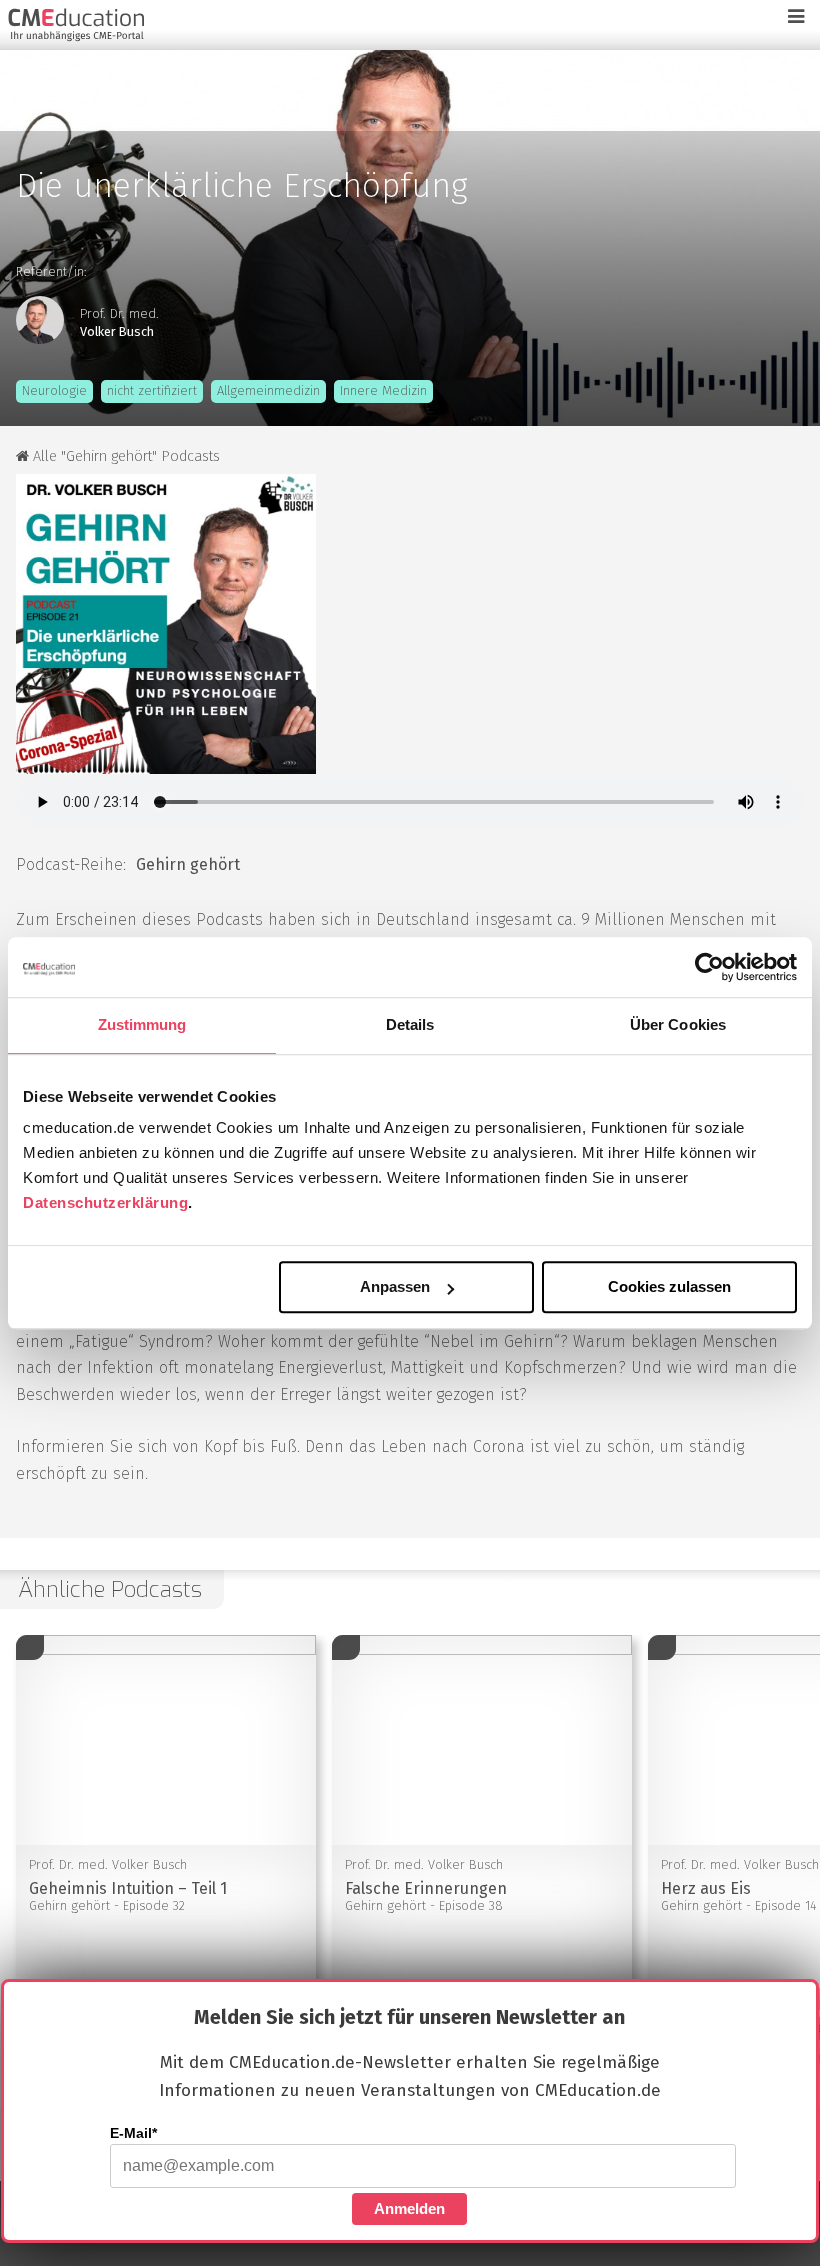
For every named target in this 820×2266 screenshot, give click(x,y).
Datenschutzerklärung (105, 1202)
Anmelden (409, 2208)
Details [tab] (410, 1024)
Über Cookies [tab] (678, 1024)
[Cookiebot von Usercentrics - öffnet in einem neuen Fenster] (709, 967)
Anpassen (395, 1287)
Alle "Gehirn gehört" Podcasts (124, 456)
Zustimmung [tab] (142, 1024)
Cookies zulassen (669, 1287)
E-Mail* (133, 2133)
